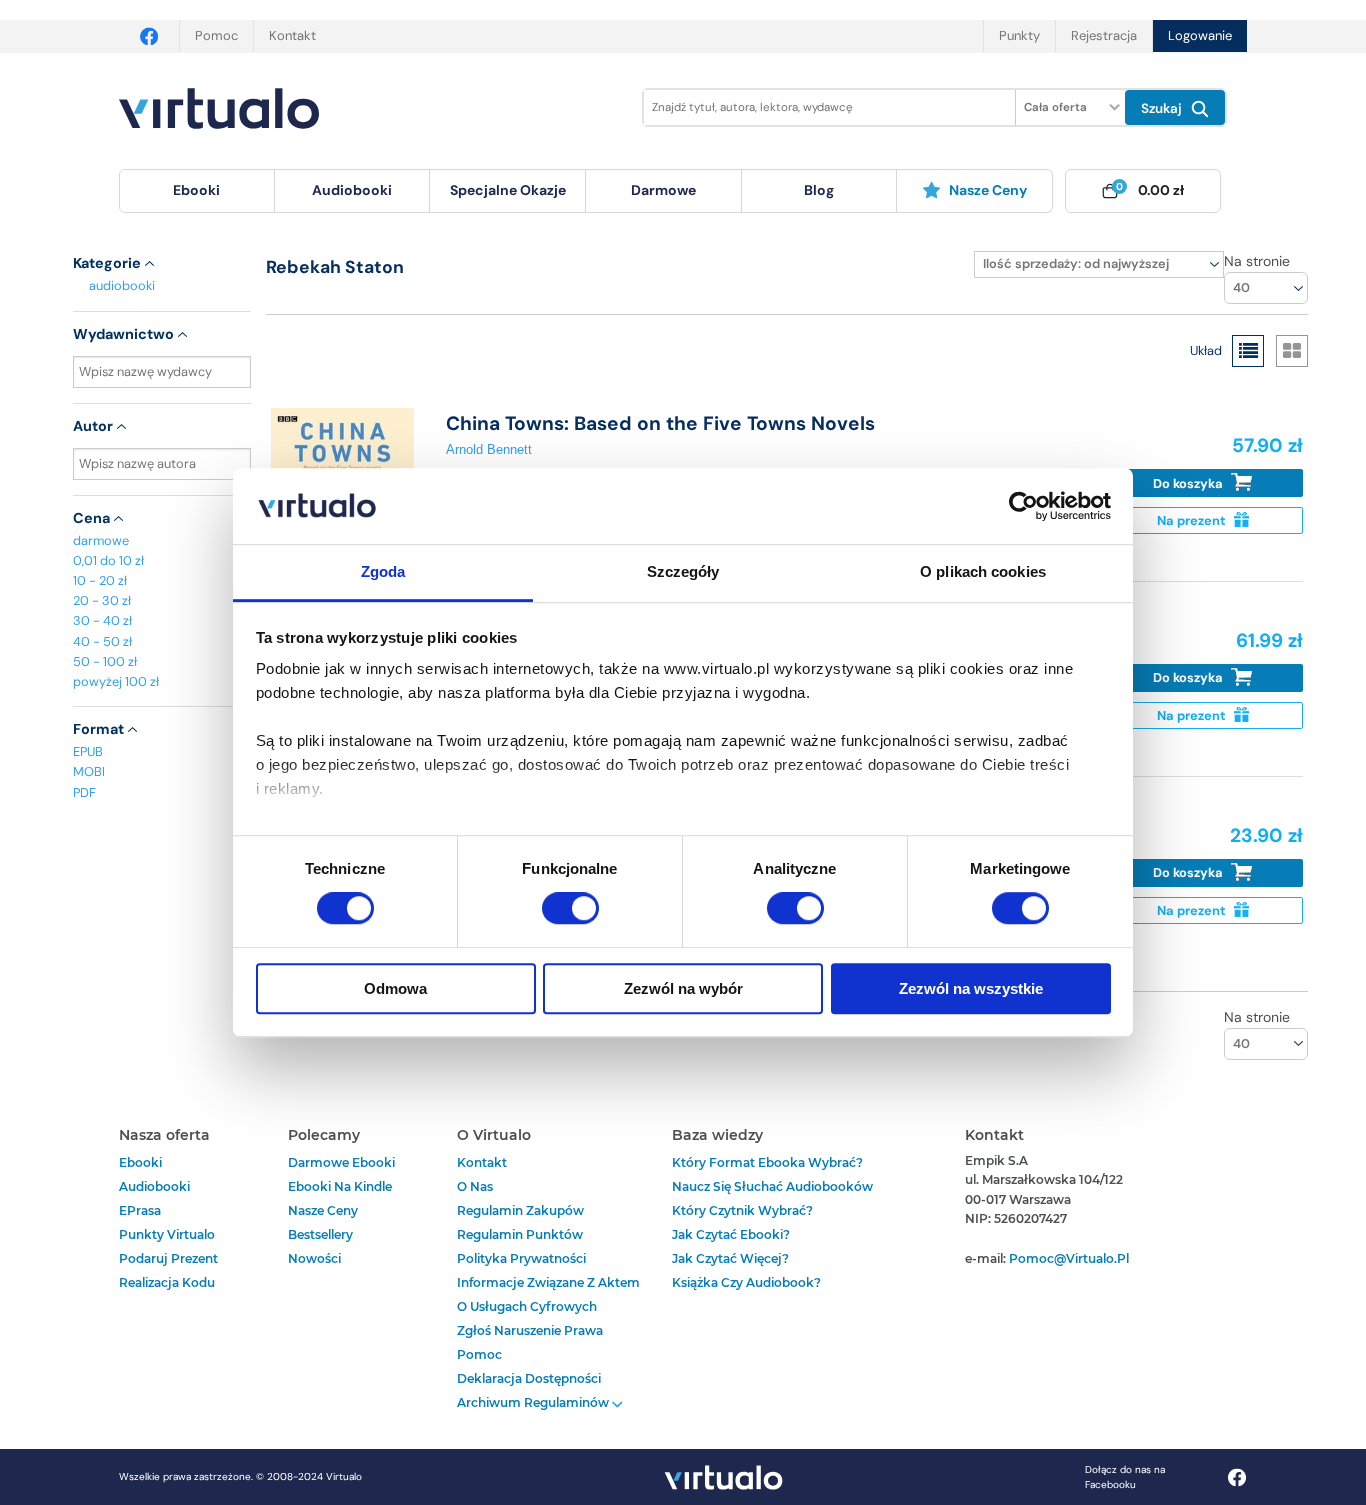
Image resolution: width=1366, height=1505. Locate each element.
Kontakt (292, 35)
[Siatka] (1292, 351)
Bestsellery (320, 1234)
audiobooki (122, 285)
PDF (84, 792)
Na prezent (1193, 520)
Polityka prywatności (521, 1258)
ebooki (140, 1162)
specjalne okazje (508, 190)
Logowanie (1200, 35)
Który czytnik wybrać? (742, 1210)
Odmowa (395, 988)
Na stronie (1257, 261)
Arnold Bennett (489, 449)
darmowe (663, 190)
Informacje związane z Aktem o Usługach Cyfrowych (548, 1294)
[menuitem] (197, 191)
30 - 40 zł (102, 620)
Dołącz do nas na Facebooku (1125, 1477)
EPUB (88, 751)
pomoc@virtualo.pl (1069, 1258)
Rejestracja (1104, 35)
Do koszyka (1189, 483)
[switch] (570, 908)
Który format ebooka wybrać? (767, 1162)
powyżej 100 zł (116, 681)
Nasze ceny (988, 190)
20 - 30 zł (102, 600)
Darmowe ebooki (341, 1162)
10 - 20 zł (100, 580)
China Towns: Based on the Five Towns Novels (660, 423)
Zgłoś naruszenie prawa (530, 1330)
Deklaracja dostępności (529, 1378)
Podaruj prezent (168, 1258)
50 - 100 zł (105, 661)
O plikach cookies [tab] (983, 572)
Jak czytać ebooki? (731, 1234)
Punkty (1019, 35)
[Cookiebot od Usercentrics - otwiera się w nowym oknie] (1023, 506)
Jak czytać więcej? (730, 1258)
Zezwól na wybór (683, 988)
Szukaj (1163, 108)
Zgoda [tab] (383, 572)
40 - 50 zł (102, 641)
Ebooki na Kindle (340, 1186)
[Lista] (1248, 351)
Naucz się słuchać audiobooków (772, 1186)
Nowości (314, 1258)
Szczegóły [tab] (683, 572)
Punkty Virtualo (167, 1234)
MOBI (89, 771)
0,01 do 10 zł (108, 560)
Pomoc (216, 35)
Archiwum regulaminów (534, 1402)
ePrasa (140, 1210)
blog (819, 190)
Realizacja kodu (167, 1282)
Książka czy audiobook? (746, 1282)
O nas (475, 1186)
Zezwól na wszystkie (971, 988)
